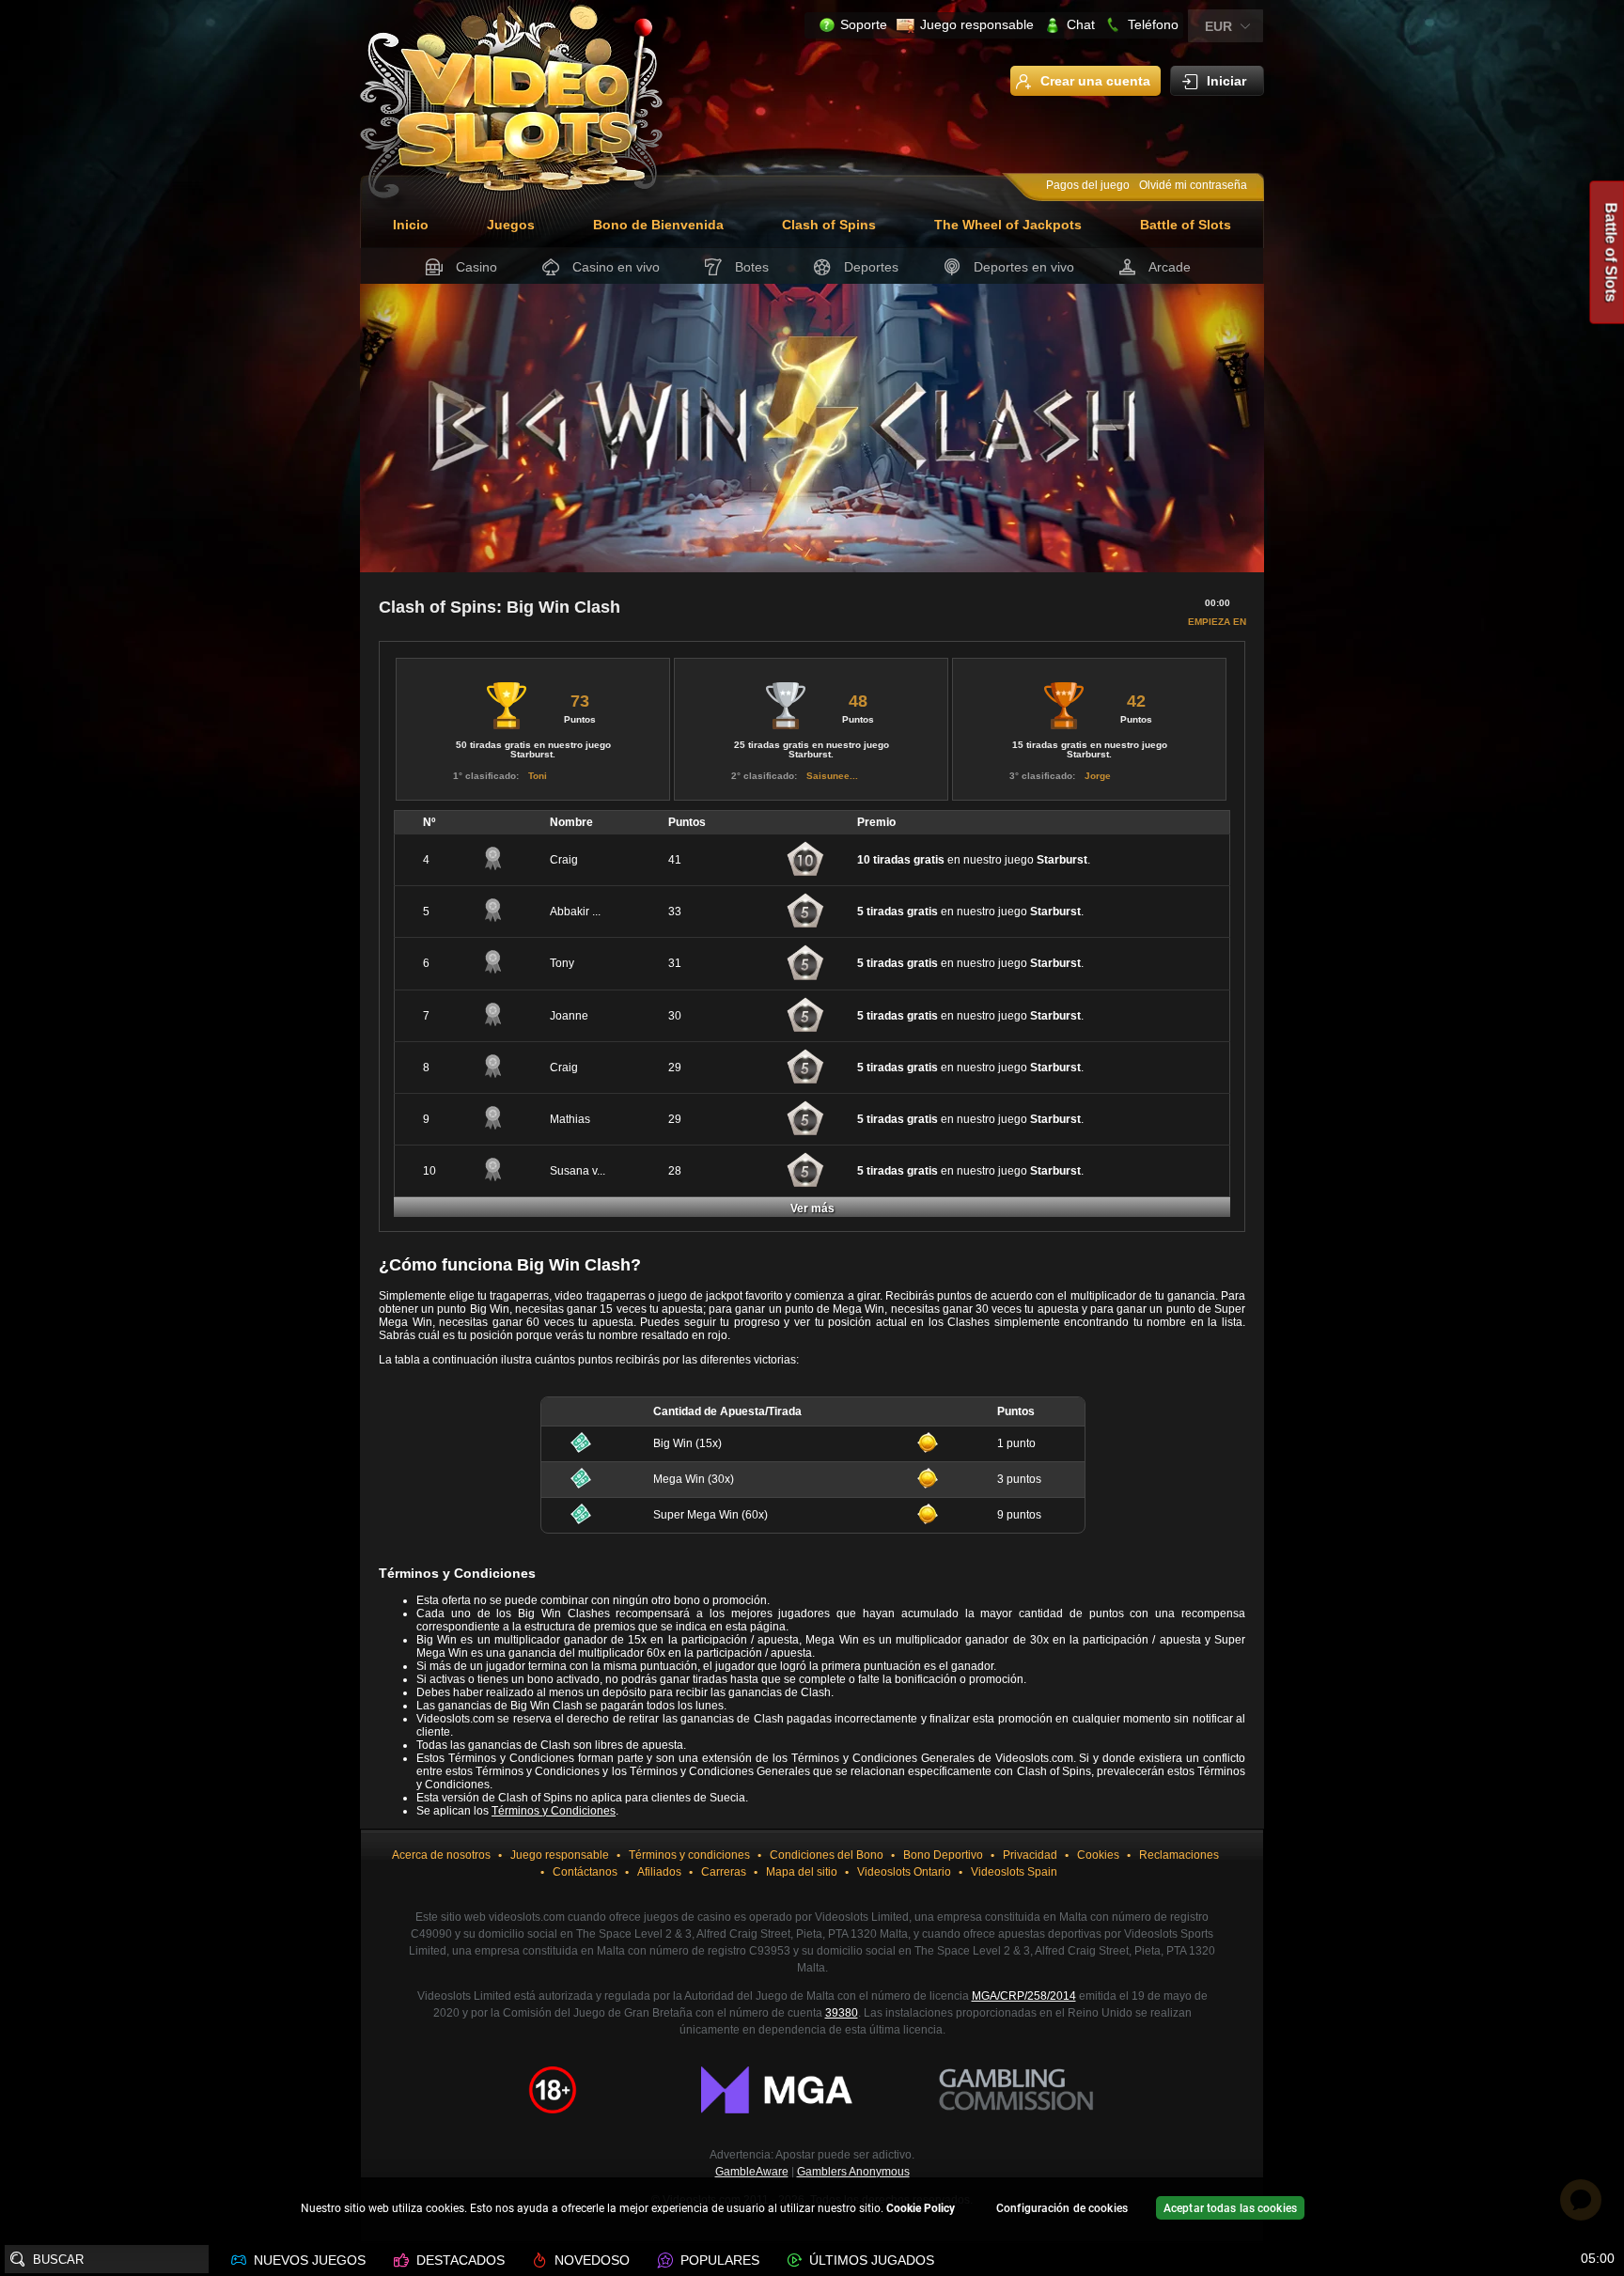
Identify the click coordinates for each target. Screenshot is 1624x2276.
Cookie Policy (921, 2208)
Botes (752, 267)
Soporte (864, 24)
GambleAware (752, 2172)
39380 (842, 2013)
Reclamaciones (1179, 1855)
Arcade (1170, 267)
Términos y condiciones (689, 1855)
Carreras (724, 1872)
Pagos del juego (1088, 185)
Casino (476, 267)
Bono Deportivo (943, 1855)
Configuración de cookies (1062, 2208)
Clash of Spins (829, 225)
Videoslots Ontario (904, 1872)
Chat (1081, 24)
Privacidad (1030, 1855)
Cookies (1098, 1855)
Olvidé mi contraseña (1193, 185)
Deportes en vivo (1024, 267)
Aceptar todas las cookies (1230, 2208)
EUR (1218, 26)
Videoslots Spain (1014, 1872)
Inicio (411, 225)
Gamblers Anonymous (853, 2172)
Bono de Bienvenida (658, 225)
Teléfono (1153, 24)
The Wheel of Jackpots (1008, 225)
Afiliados (659, 1872)
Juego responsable (977, 24)
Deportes (871, 267)
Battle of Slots (1186, 225)
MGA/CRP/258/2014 (1024, 1996)
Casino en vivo (616, 267)
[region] (812, 2211)
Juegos (511, 225)
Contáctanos (585, 1872)
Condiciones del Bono (827, 1855)
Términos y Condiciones (554, 1811)
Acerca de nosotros (441, 1855)
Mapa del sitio (802, 1872)
